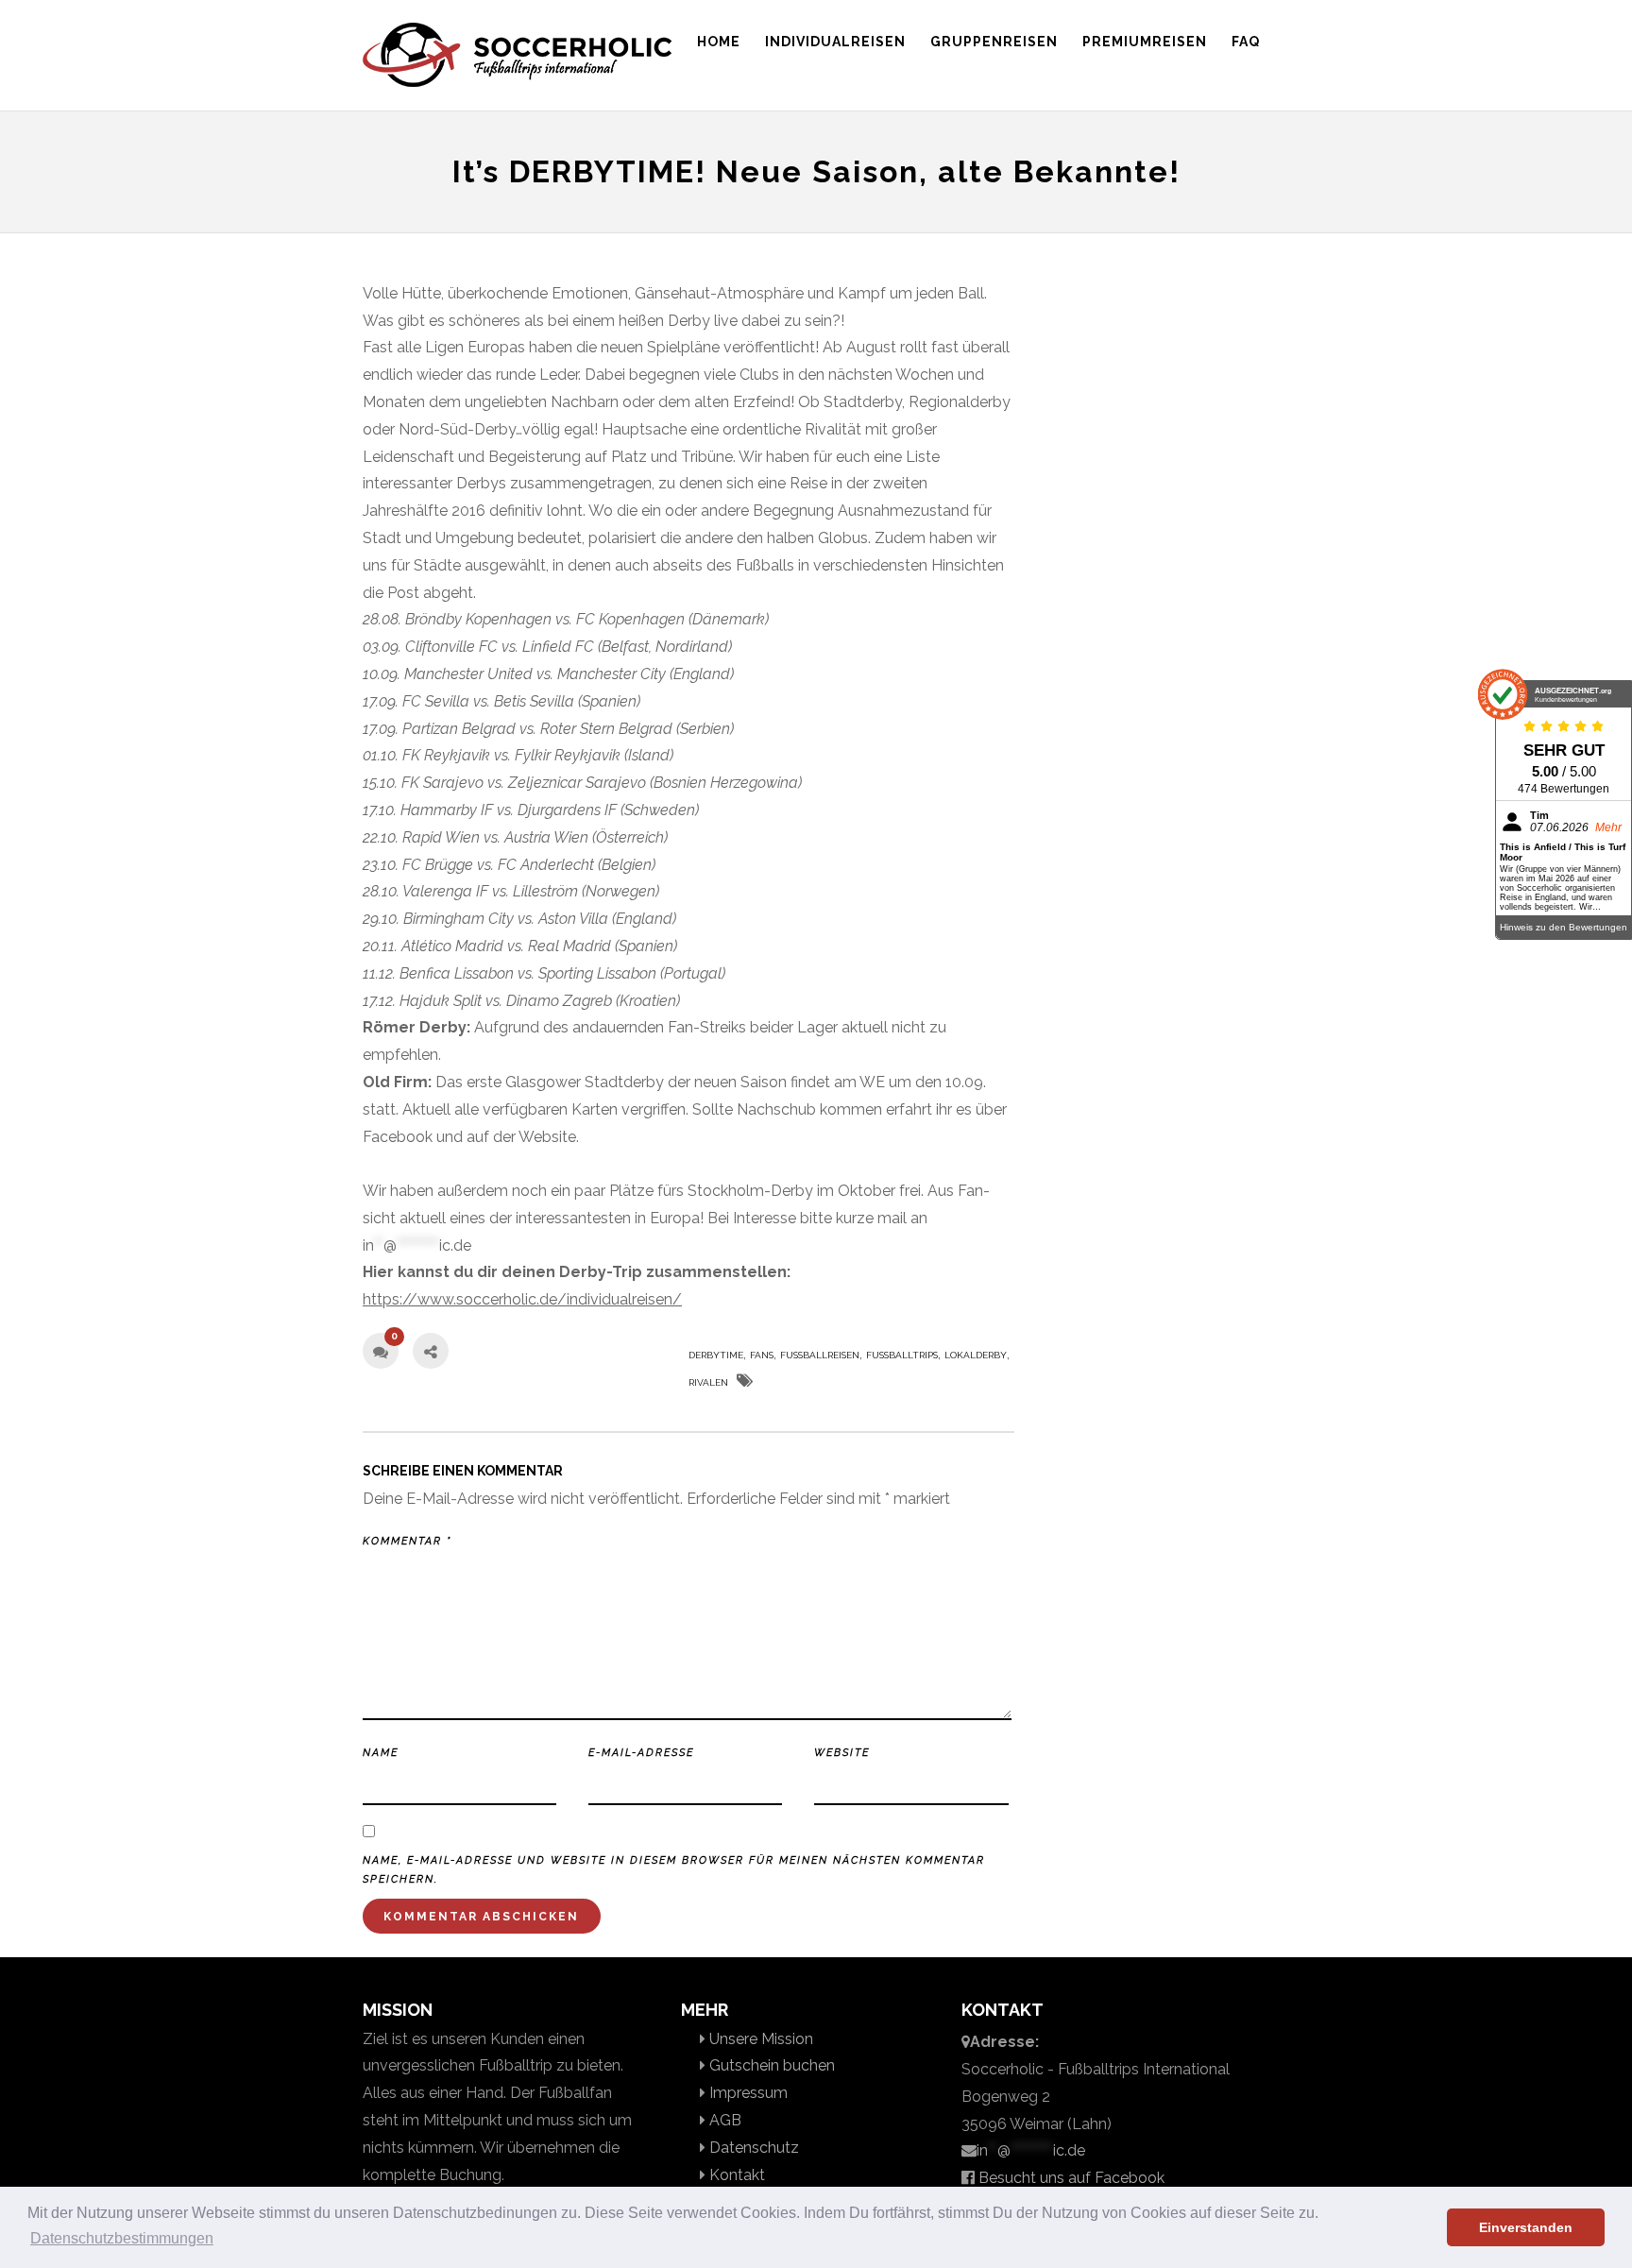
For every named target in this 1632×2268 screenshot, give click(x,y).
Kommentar (407, 1541)
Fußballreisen (820, 1355)
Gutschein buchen (770, 2065)
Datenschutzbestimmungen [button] (122, 2238)
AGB (723, 2120)
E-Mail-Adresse (641, 1753)
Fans (762, 1355)
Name (381, 1753)
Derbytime (716, 1355)
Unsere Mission (759, 2039)
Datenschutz (752, 2148)
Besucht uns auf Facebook (1070, 2178)
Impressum (747, 2093)
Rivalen (708, 1382)
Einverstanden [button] (1526, 2227)
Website (842, 1753)
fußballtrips (902, 1355)
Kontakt (735, 2175)
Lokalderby (976, 1355)
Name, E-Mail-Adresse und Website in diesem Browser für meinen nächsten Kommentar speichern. (674, 1870)
